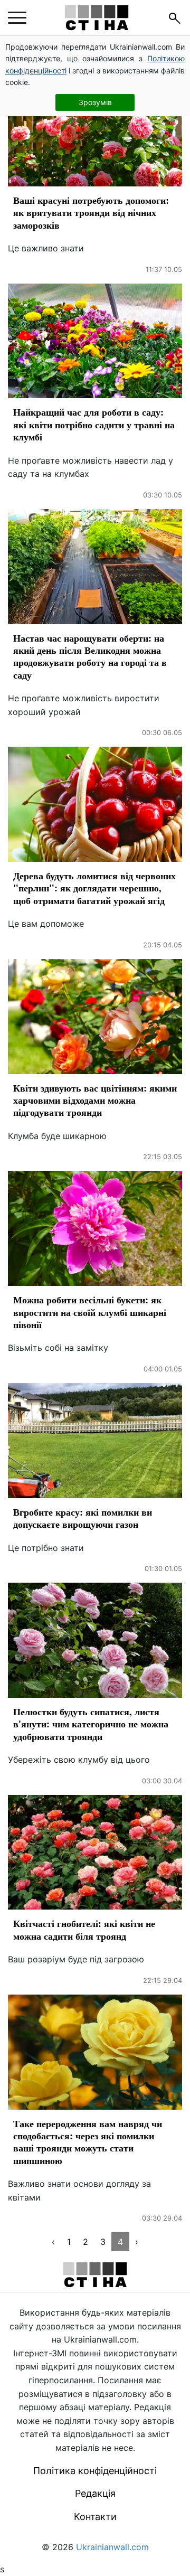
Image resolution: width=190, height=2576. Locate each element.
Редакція (95, 2493)
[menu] (17, 18)
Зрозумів (95, 102)
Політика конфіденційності (95, 2471)
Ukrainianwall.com (112, 2547)
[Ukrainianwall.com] (97, 18)
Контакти (95, 2517)
